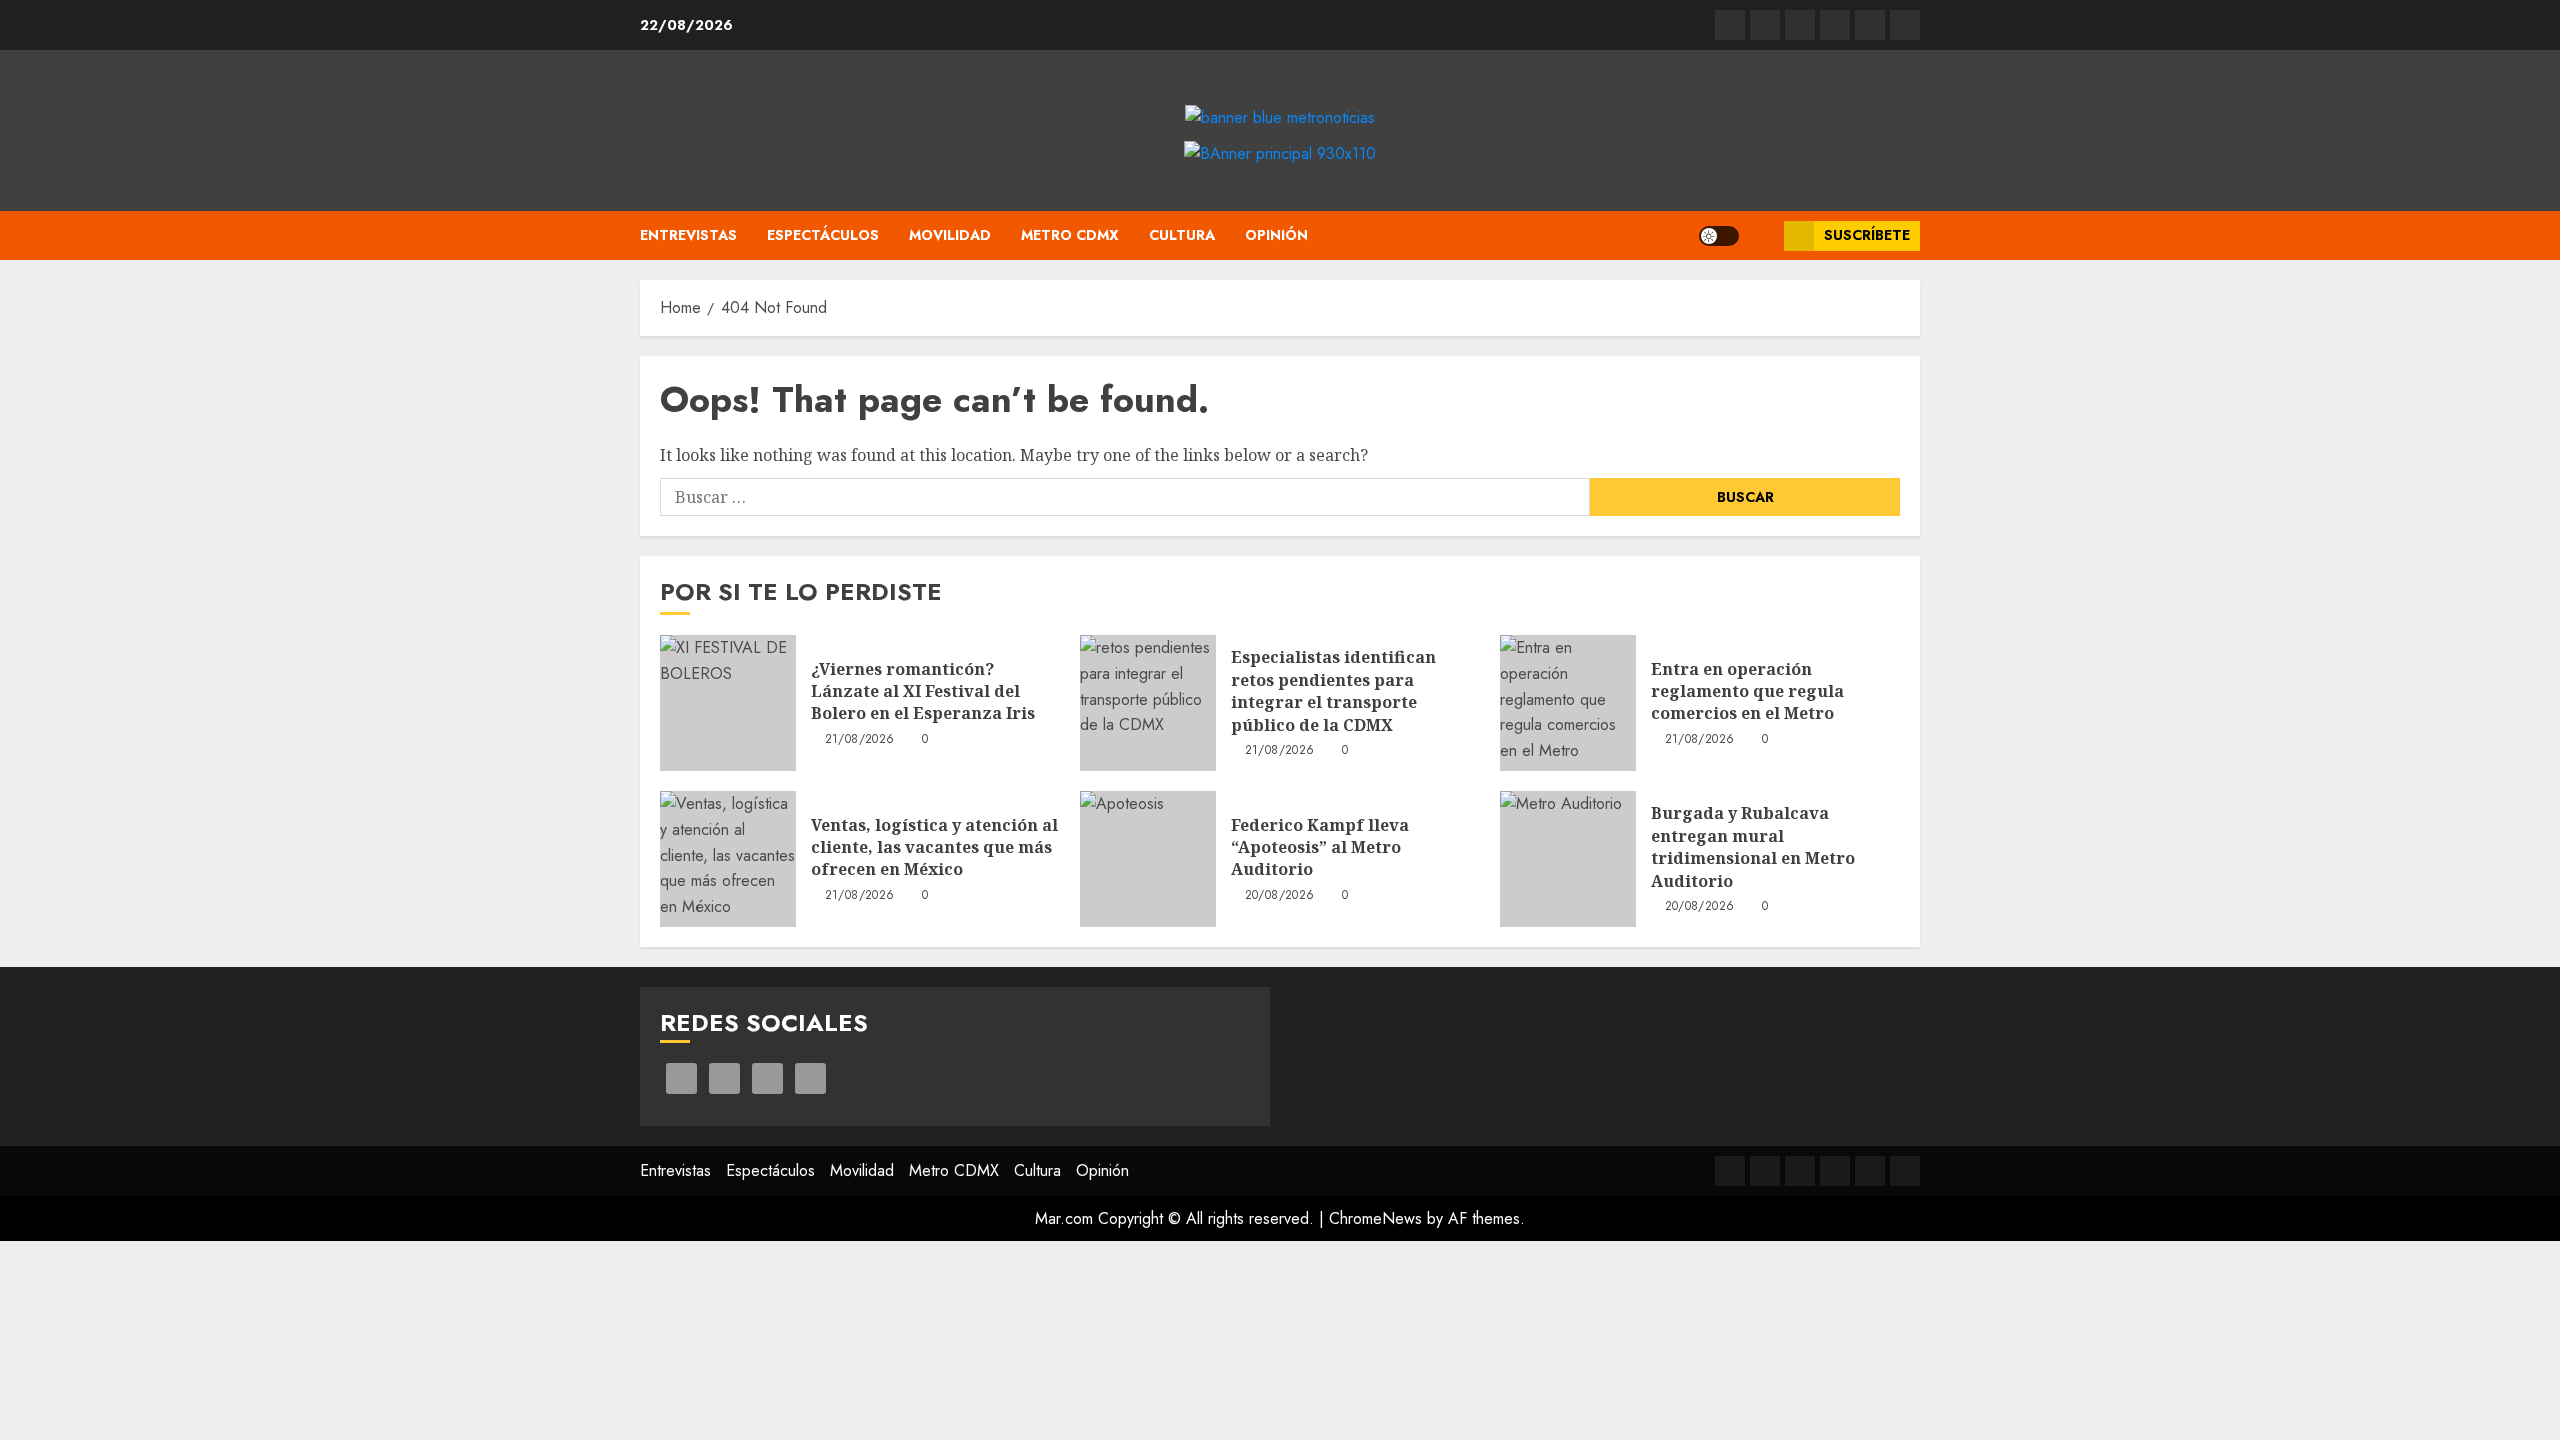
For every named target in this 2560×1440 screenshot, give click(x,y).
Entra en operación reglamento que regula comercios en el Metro (1747, 691)
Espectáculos (823, 235)
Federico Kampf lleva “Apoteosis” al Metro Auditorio (1320, 847)
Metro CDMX (1070, 235)
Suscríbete (1867, 235)
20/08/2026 (1280, 896)
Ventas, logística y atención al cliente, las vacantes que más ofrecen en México (934, 847)
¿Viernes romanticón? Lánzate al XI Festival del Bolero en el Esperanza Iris (923, 691)
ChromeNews (1375, 1218)
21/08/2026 (860, 740)
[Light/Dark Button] (1719, 236)
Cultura (1182, 235)
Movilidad (950, 235)
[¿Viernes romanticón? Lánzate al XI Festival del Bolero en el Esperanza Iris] (728, 703)
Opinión (1276, 235)
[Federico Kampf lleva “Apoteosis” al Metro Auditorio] (1148, 859)
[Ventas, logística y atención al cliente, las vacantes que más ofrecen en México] (728, 859)
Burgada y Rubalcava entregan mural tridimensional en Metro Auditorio (1753, 846)
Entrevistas (688, 235)
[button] (1761, 235)
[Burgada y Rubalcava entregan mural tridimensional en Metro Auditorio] (1568, 859)
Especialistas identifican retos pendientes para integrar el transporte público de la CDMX (1333, 690)
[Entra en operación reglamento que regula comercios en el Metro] (1568, 703)
